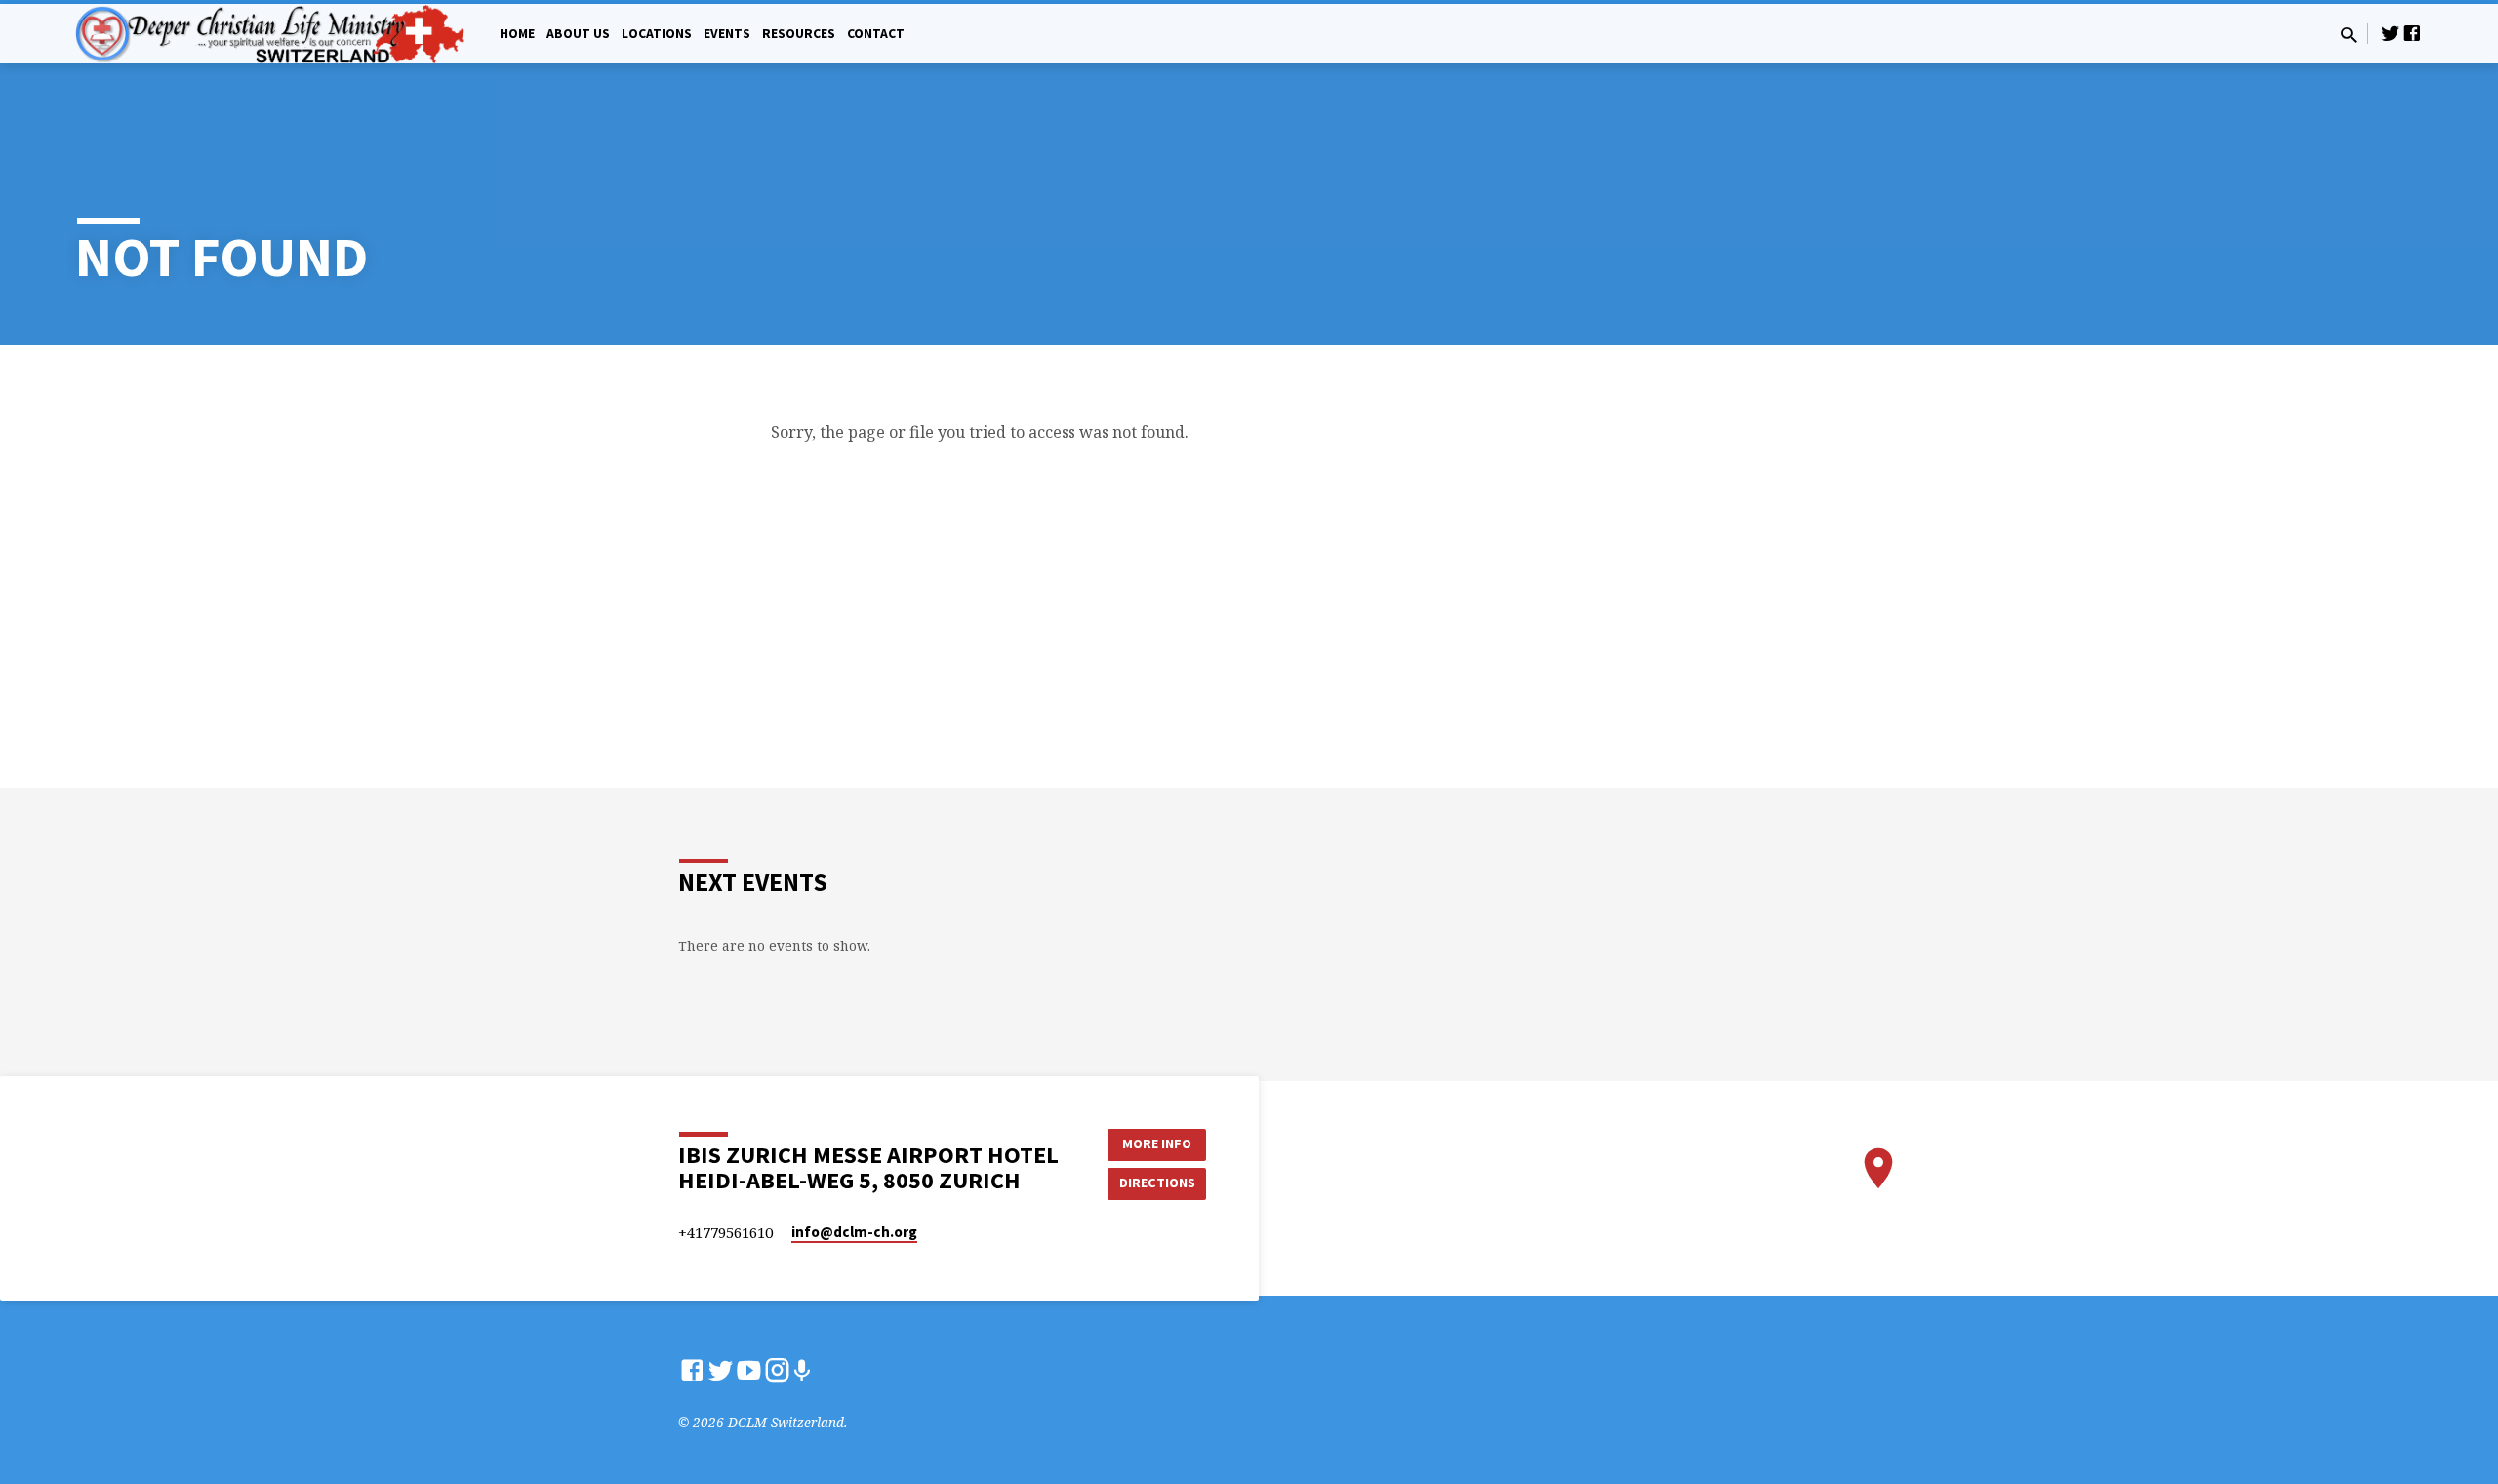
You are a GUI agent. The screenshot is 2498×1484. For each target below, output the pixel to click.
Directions (1157, 1183)
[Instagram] (777, 1369)
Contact (876, 34)
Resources (799, 34)
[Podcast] (802, 1370)
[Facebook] (2412, 33)
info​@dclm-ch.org (854, 1232)
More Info (1157, 1143)
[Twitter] (2391, 33)
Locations (657, 34)
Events (727, 34)
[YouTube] (749, 1369)
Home (517, 34)
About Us (578, 34)
